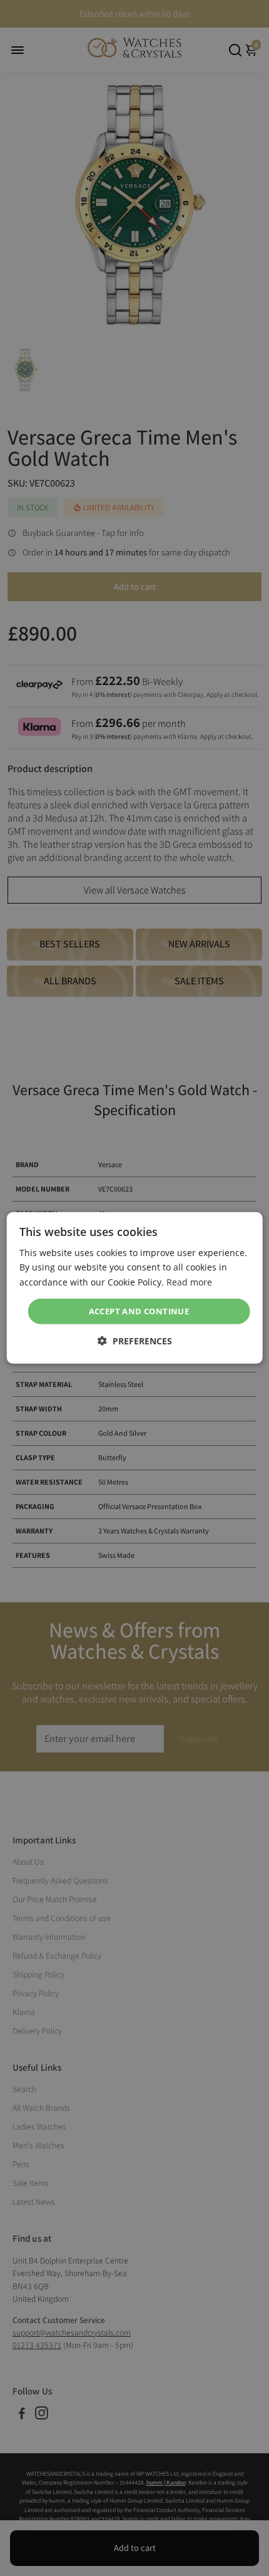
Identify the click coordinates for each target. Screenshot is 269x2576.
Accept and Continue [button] (139, 1311)
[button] (135, 1341)
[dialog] (135, 1288)
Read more (189, 1281)
